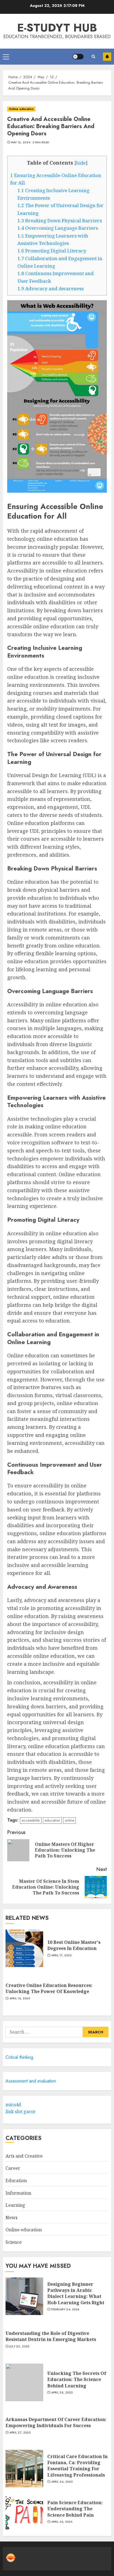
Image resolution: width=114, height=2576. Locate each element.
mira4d (13, 2105)
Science (14, 2242)
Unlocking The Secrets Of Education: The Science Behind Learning (77, 2380)
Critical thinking (19, 2057)
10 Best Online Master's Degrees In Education (74, 1945)
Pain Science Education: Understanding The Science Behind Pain (75, 2509)
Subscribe (107, 57)
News (11, 2218)
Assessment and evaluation (31, 2081)
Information (18, 2193)
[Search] (93, 56)
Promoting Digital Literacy (52, 251)
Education (16, 2181)
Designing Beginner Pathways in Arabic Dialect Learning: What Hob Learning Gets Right (76, 2293)
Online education (21, 109)
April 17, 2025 (61, 1955)
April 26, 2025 (62, 2482)
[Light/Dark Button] (78, 57)
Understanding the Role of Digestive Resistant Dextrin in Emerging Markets (51, 2336)
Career (13, 2168)
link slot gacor (21, 2112)
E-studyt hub (57, 28)
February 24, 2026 (65, 2310)
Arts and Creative (24, 2156)
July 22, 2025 (19, 2347)
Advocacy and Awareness (50, 288)
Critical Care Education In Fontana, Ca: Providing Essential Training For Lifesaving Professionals (77, 2466)
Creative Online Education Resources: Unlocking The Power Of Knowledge (49, 1988)
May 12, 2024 (21, 142)
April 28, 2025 (62, 2393)
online (69, 1820)
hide (81, 163)
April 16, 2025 (20, 1999)
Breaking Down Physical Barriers (60, 221)
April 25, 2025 (62, 2522)
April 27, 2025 (20, 2433)
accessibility (31, 1820)
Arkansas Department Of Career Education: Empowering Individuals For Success (56, 2422)
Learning (15, 2205)
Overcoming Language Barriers (58, 228)
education (52, 1820)
